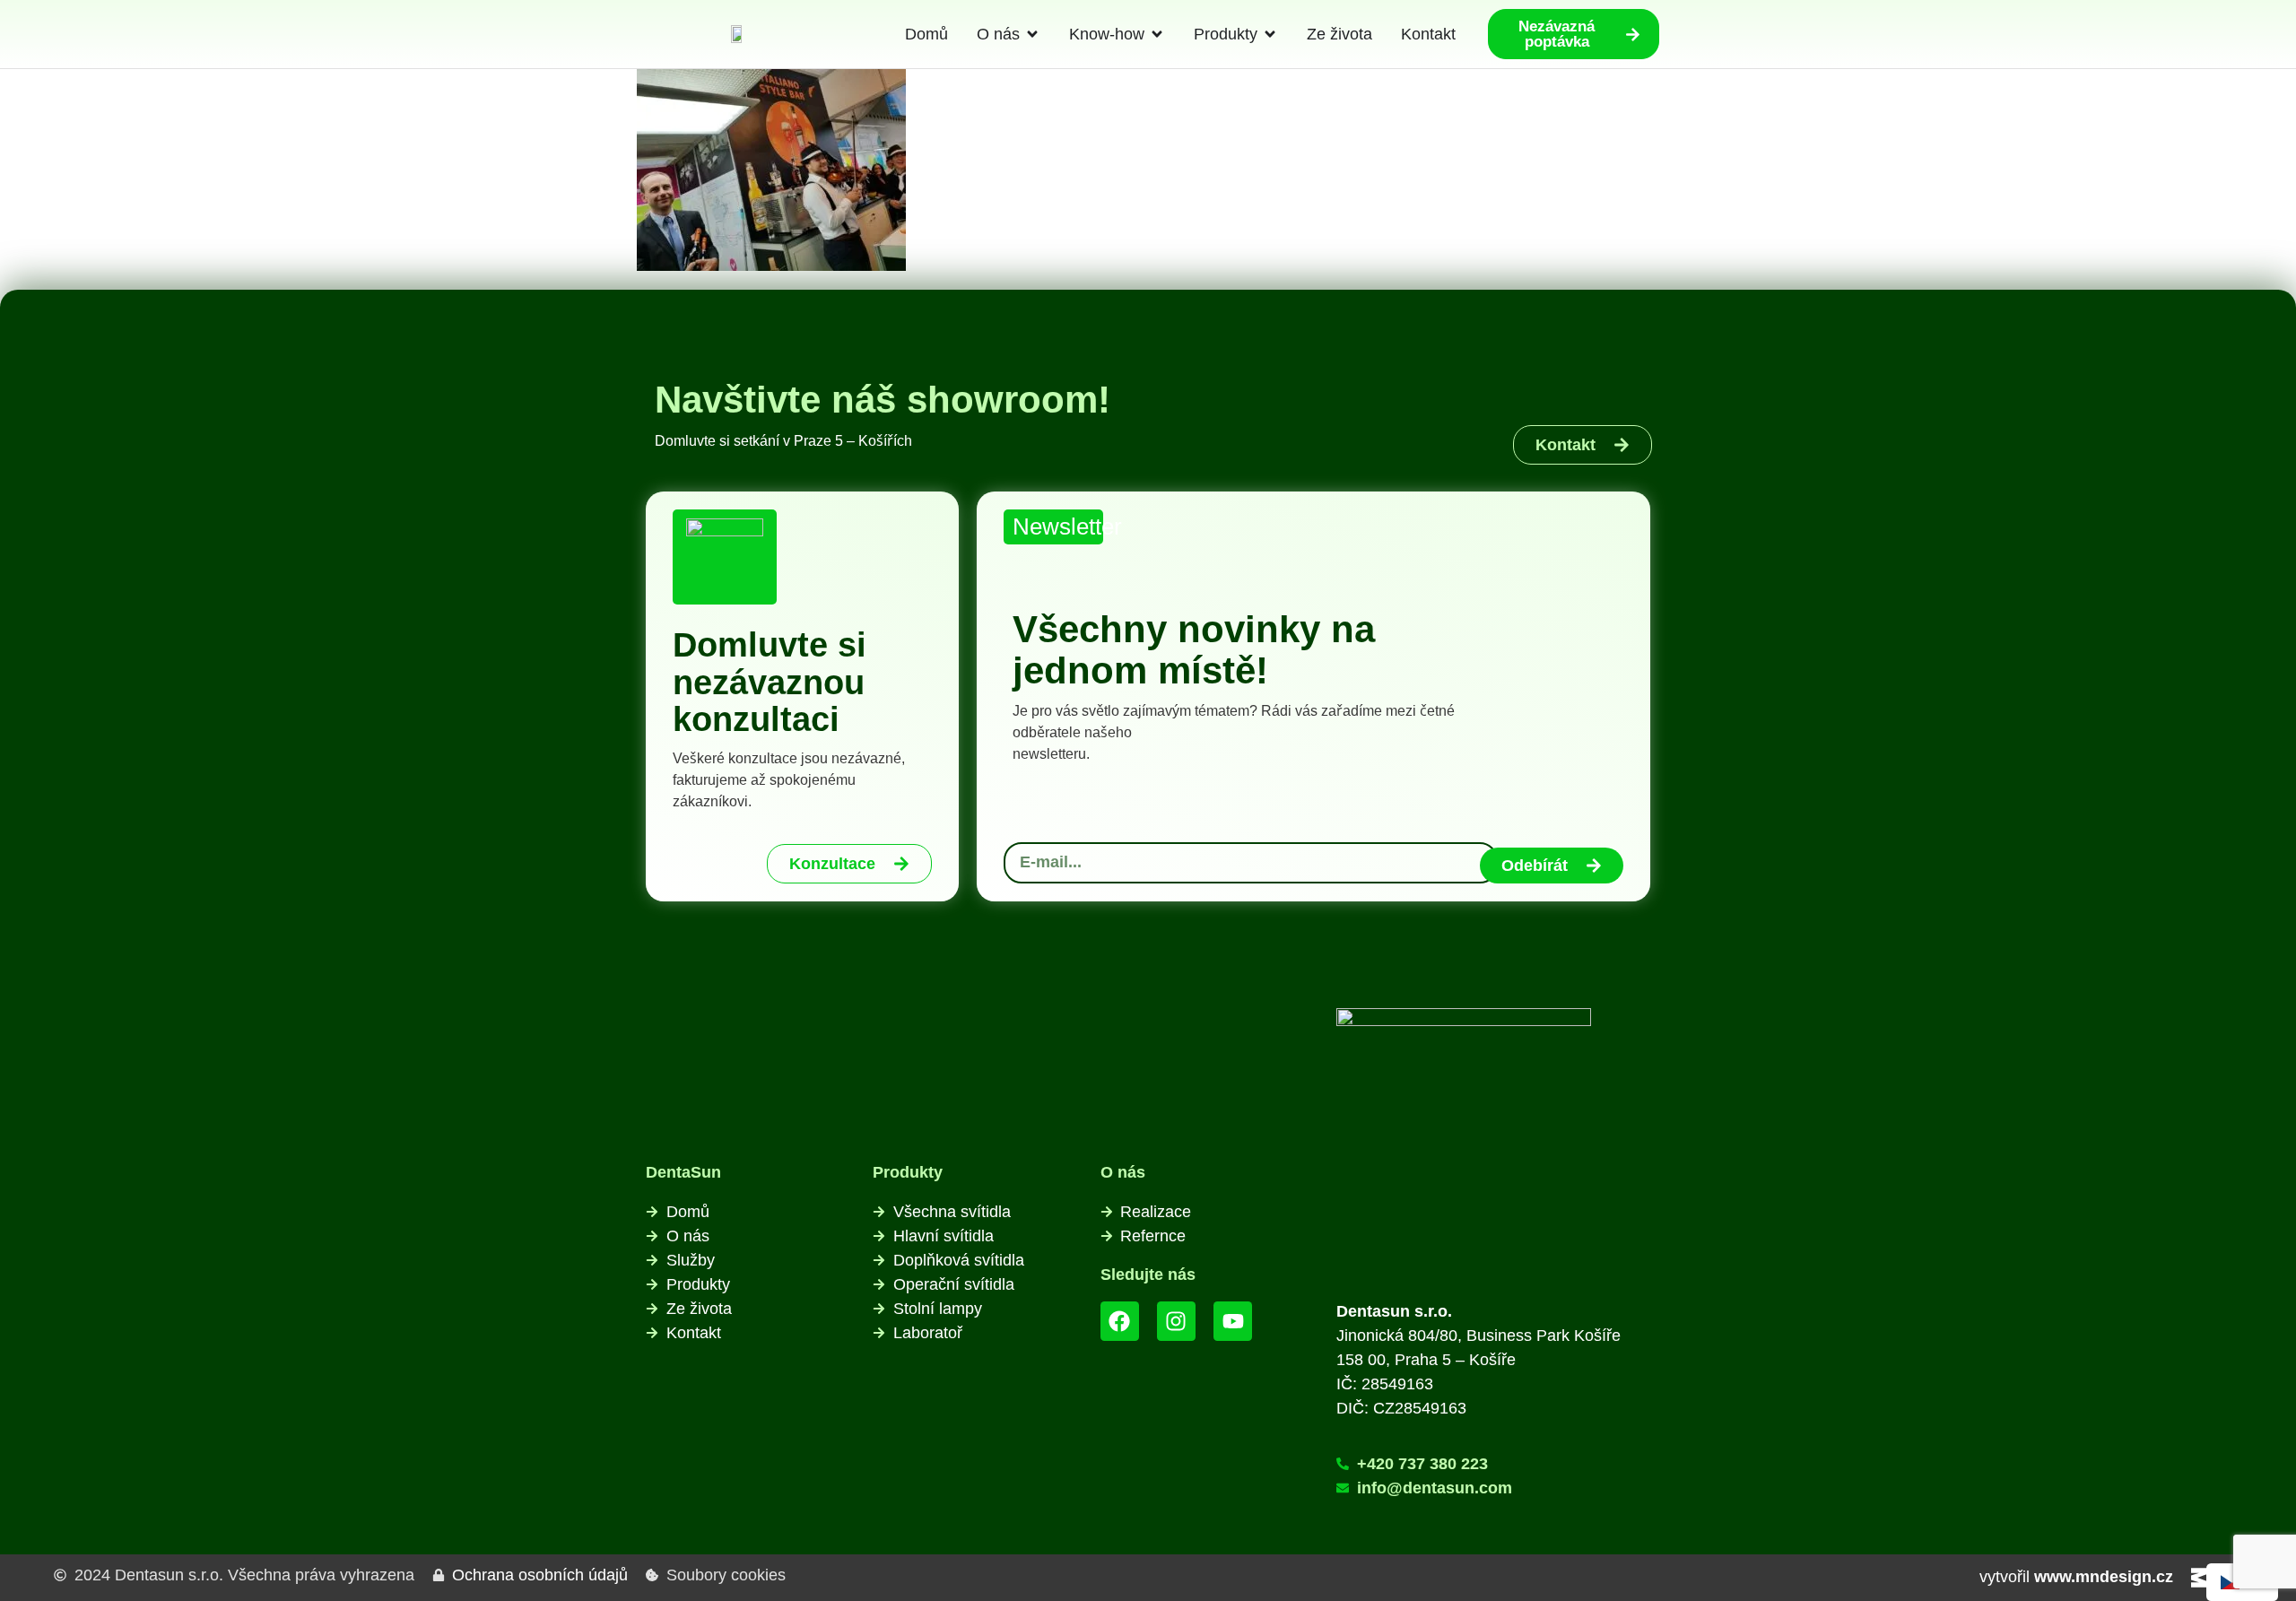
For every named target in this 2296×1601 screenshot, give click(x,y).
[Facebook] (1120, 1321)
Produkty (908, 1172)
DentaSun (683, 1172)
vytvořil (2076, 1577)
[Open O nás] (1032, 35)
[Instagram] (1176, 1321)
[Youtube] (1233, 1321)
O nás (1123, 1172)
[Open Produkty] (1270, 35)
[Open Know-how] (1157, 35)
